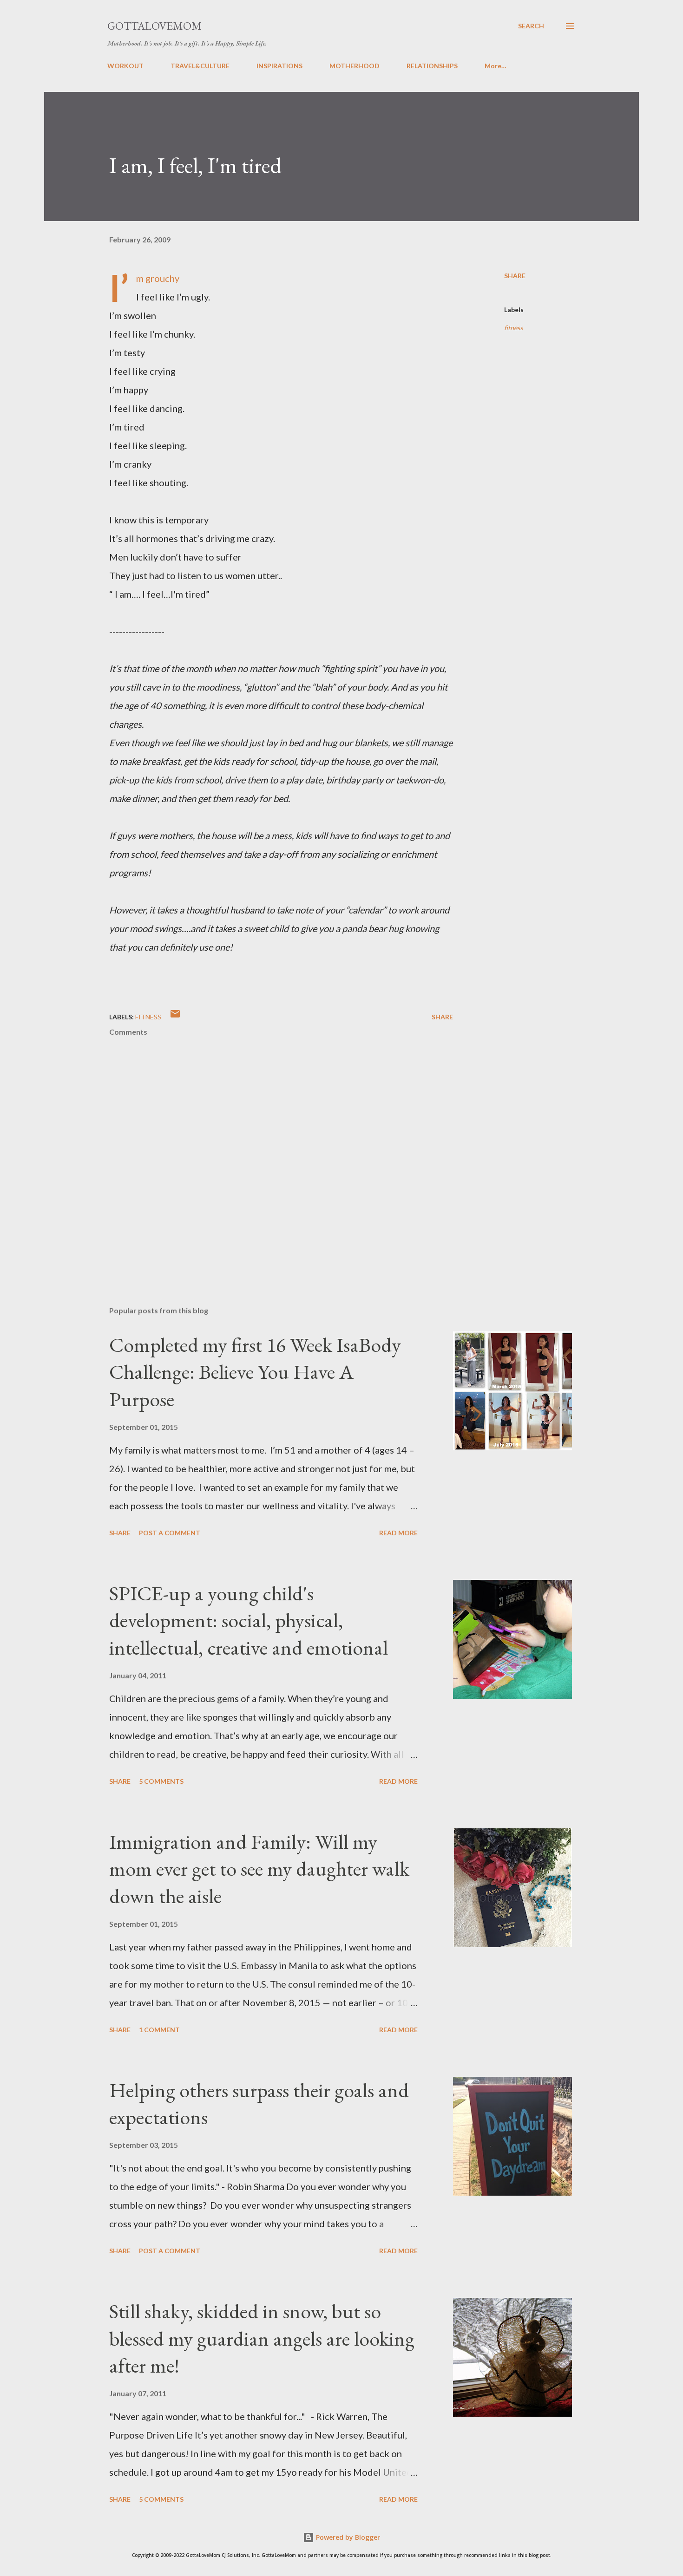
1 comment (159, 2030)
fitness (513, 328)
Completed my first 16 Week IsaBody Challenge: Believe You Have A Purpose (255, 1372)
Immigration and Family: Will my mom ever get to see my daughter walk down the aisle (259, 1869)
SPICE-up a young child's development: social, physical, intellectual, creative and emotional (249, 1620)
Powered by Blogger (347, 2537)
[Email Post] (175, 1017)
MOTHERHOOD (355, 66)
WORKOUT (125, 66)
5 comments (161, 1781)
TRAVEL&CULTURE (200, 66)
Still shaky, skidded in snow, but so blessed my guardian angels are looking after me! (262, 2338)
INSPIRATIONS (279, 66)
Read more (398, 1533)
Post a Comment (170, 1533)
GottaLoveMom (154, 26)
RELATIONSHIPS (432, 66)
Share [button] (515, 276)
